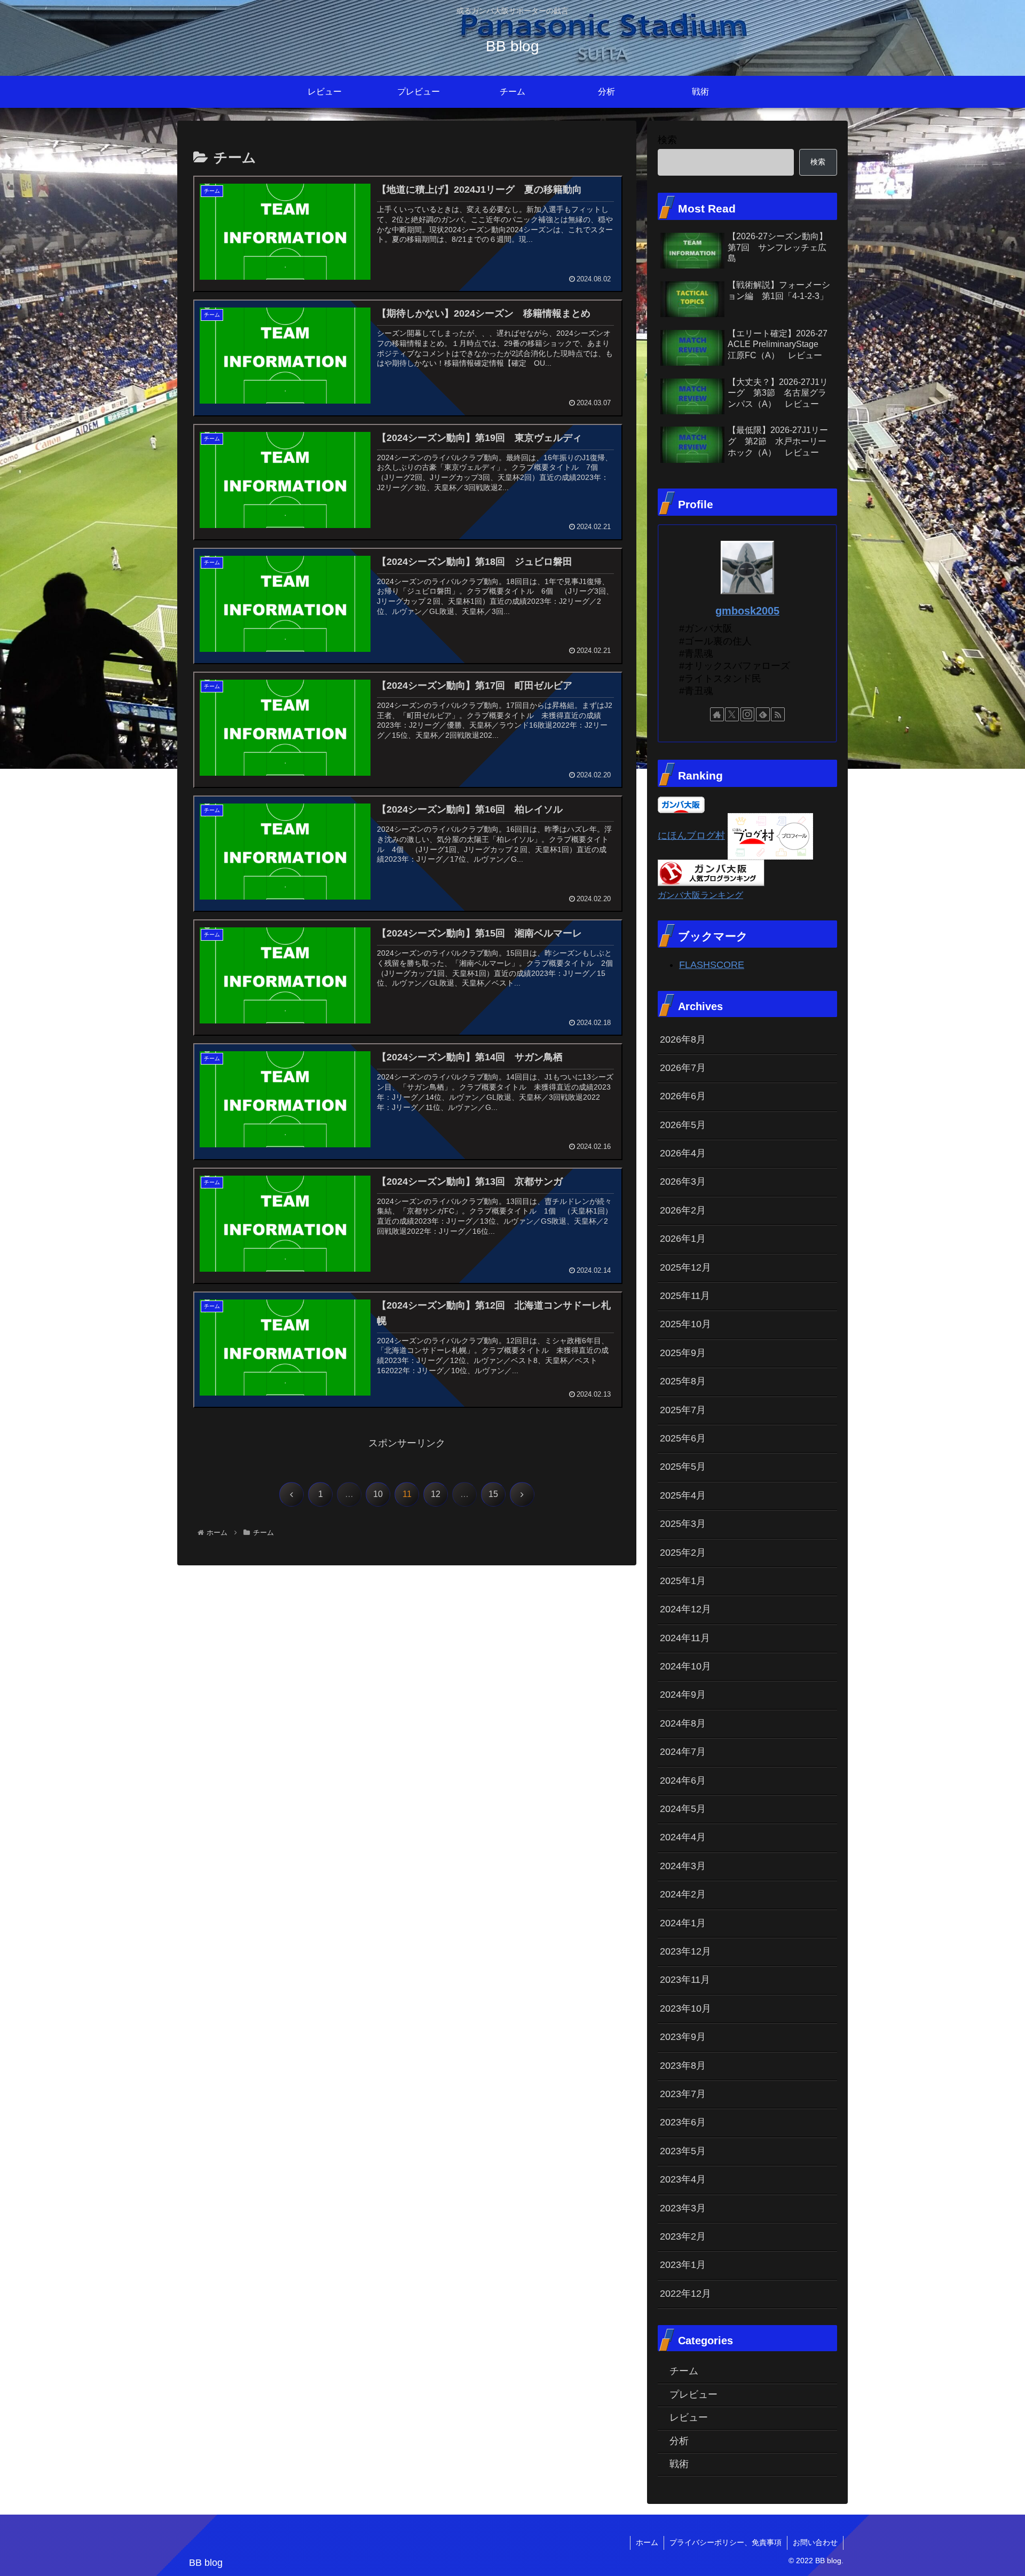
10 (378, 1494)
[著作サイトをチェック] (717, 714)
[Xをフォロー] (732, 714)
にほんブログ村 (691, 836)
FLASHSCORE (712, 965)
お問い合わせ (815, 2542)
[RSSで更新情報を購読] (778, 714)
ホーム (647, 2542)
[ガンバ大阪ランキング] (711, 872)
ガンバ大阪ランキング (700, 895)
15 (493, 1494)
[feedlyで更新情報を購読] (763, 714)
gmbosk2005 (747, 611)
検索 (667, 140)
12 (436, 1494)
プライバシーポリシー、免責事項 (726, 2542)
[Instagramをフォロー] (747, 714)
